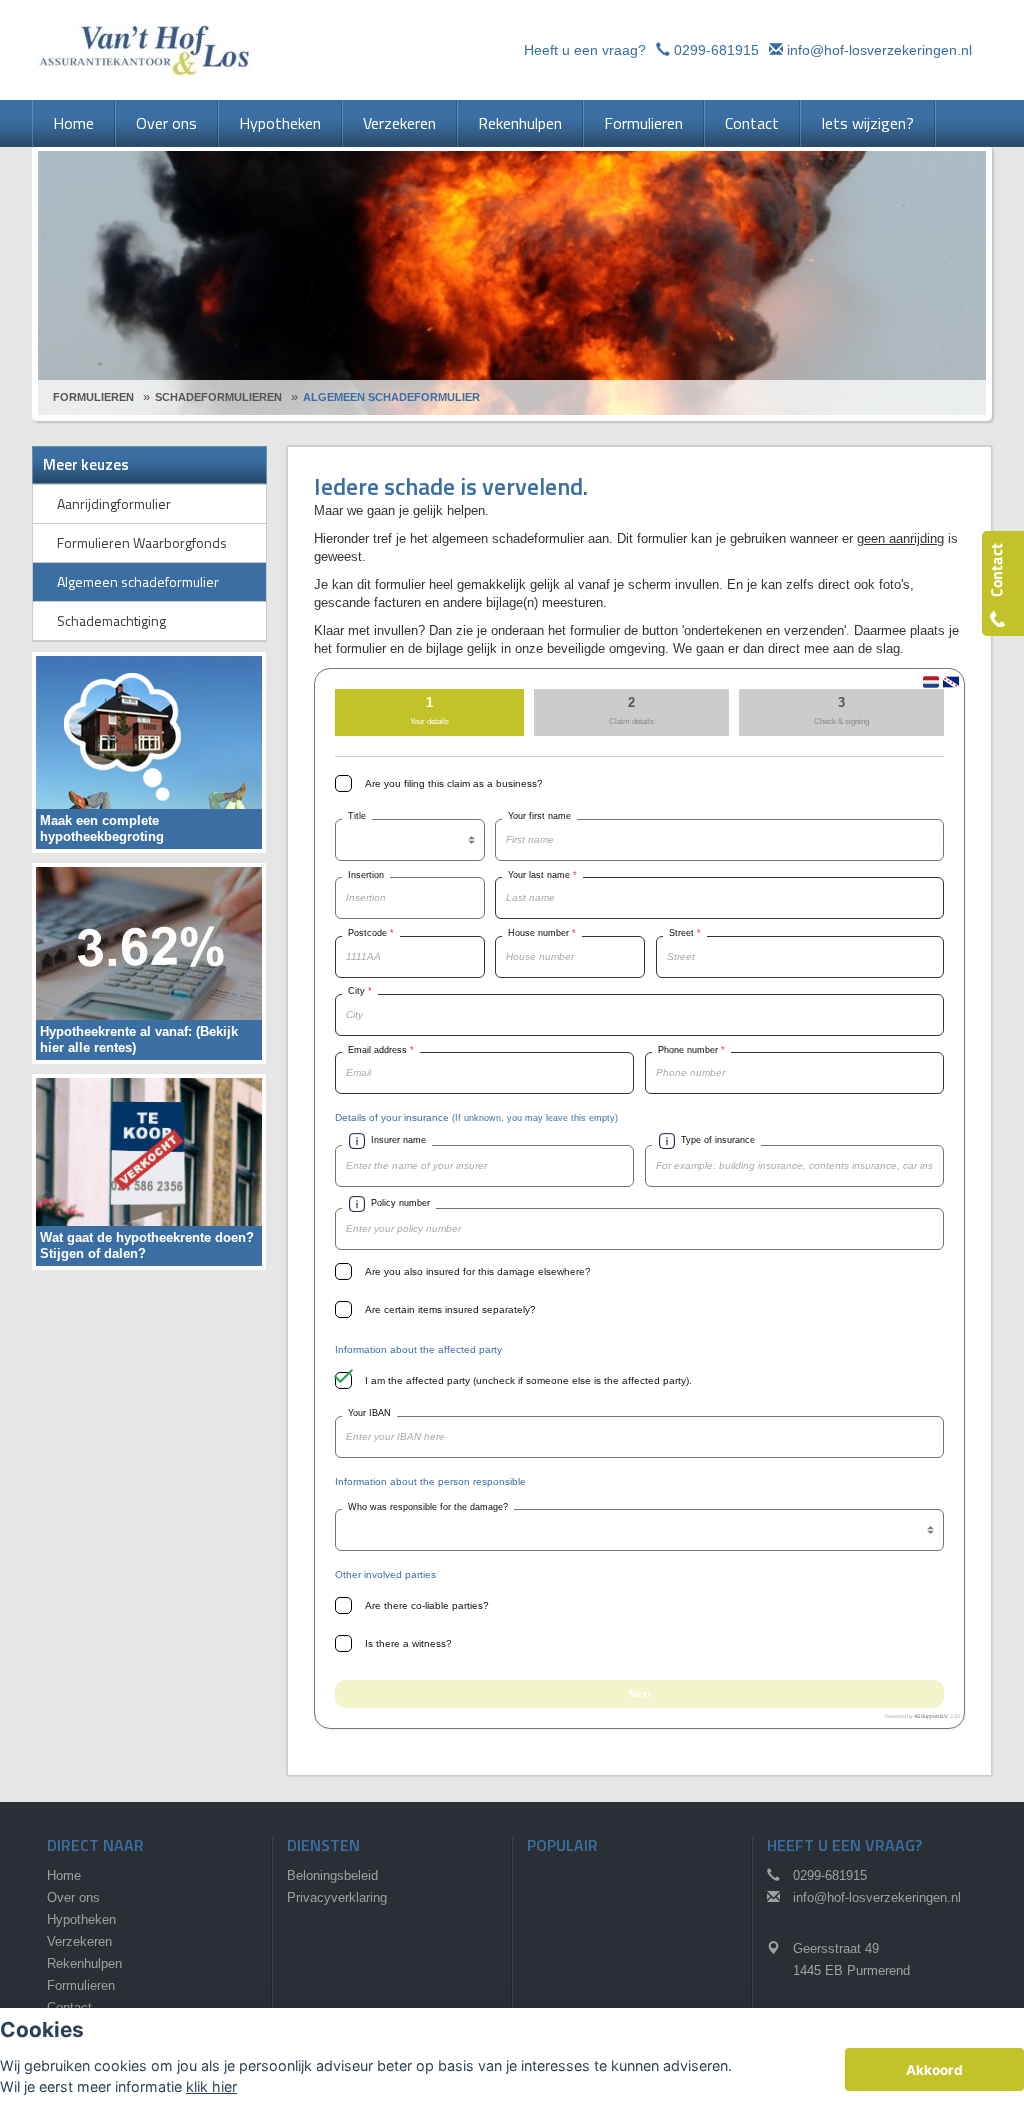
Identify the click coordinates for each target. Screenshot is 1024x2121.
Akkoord (934, 2070)
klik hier (211, 2086)
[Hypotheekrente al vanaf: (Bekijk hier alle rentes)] (149, 962)
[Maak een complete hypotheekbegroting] (149, 751)
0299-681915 (716, 50)
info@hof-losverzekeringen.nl (879, 50)
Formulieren (93, 397)
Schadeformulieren (218, 397)
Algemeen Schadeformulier (391, 397)
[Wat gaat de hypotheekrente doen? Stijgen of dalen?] (149, 1170)
